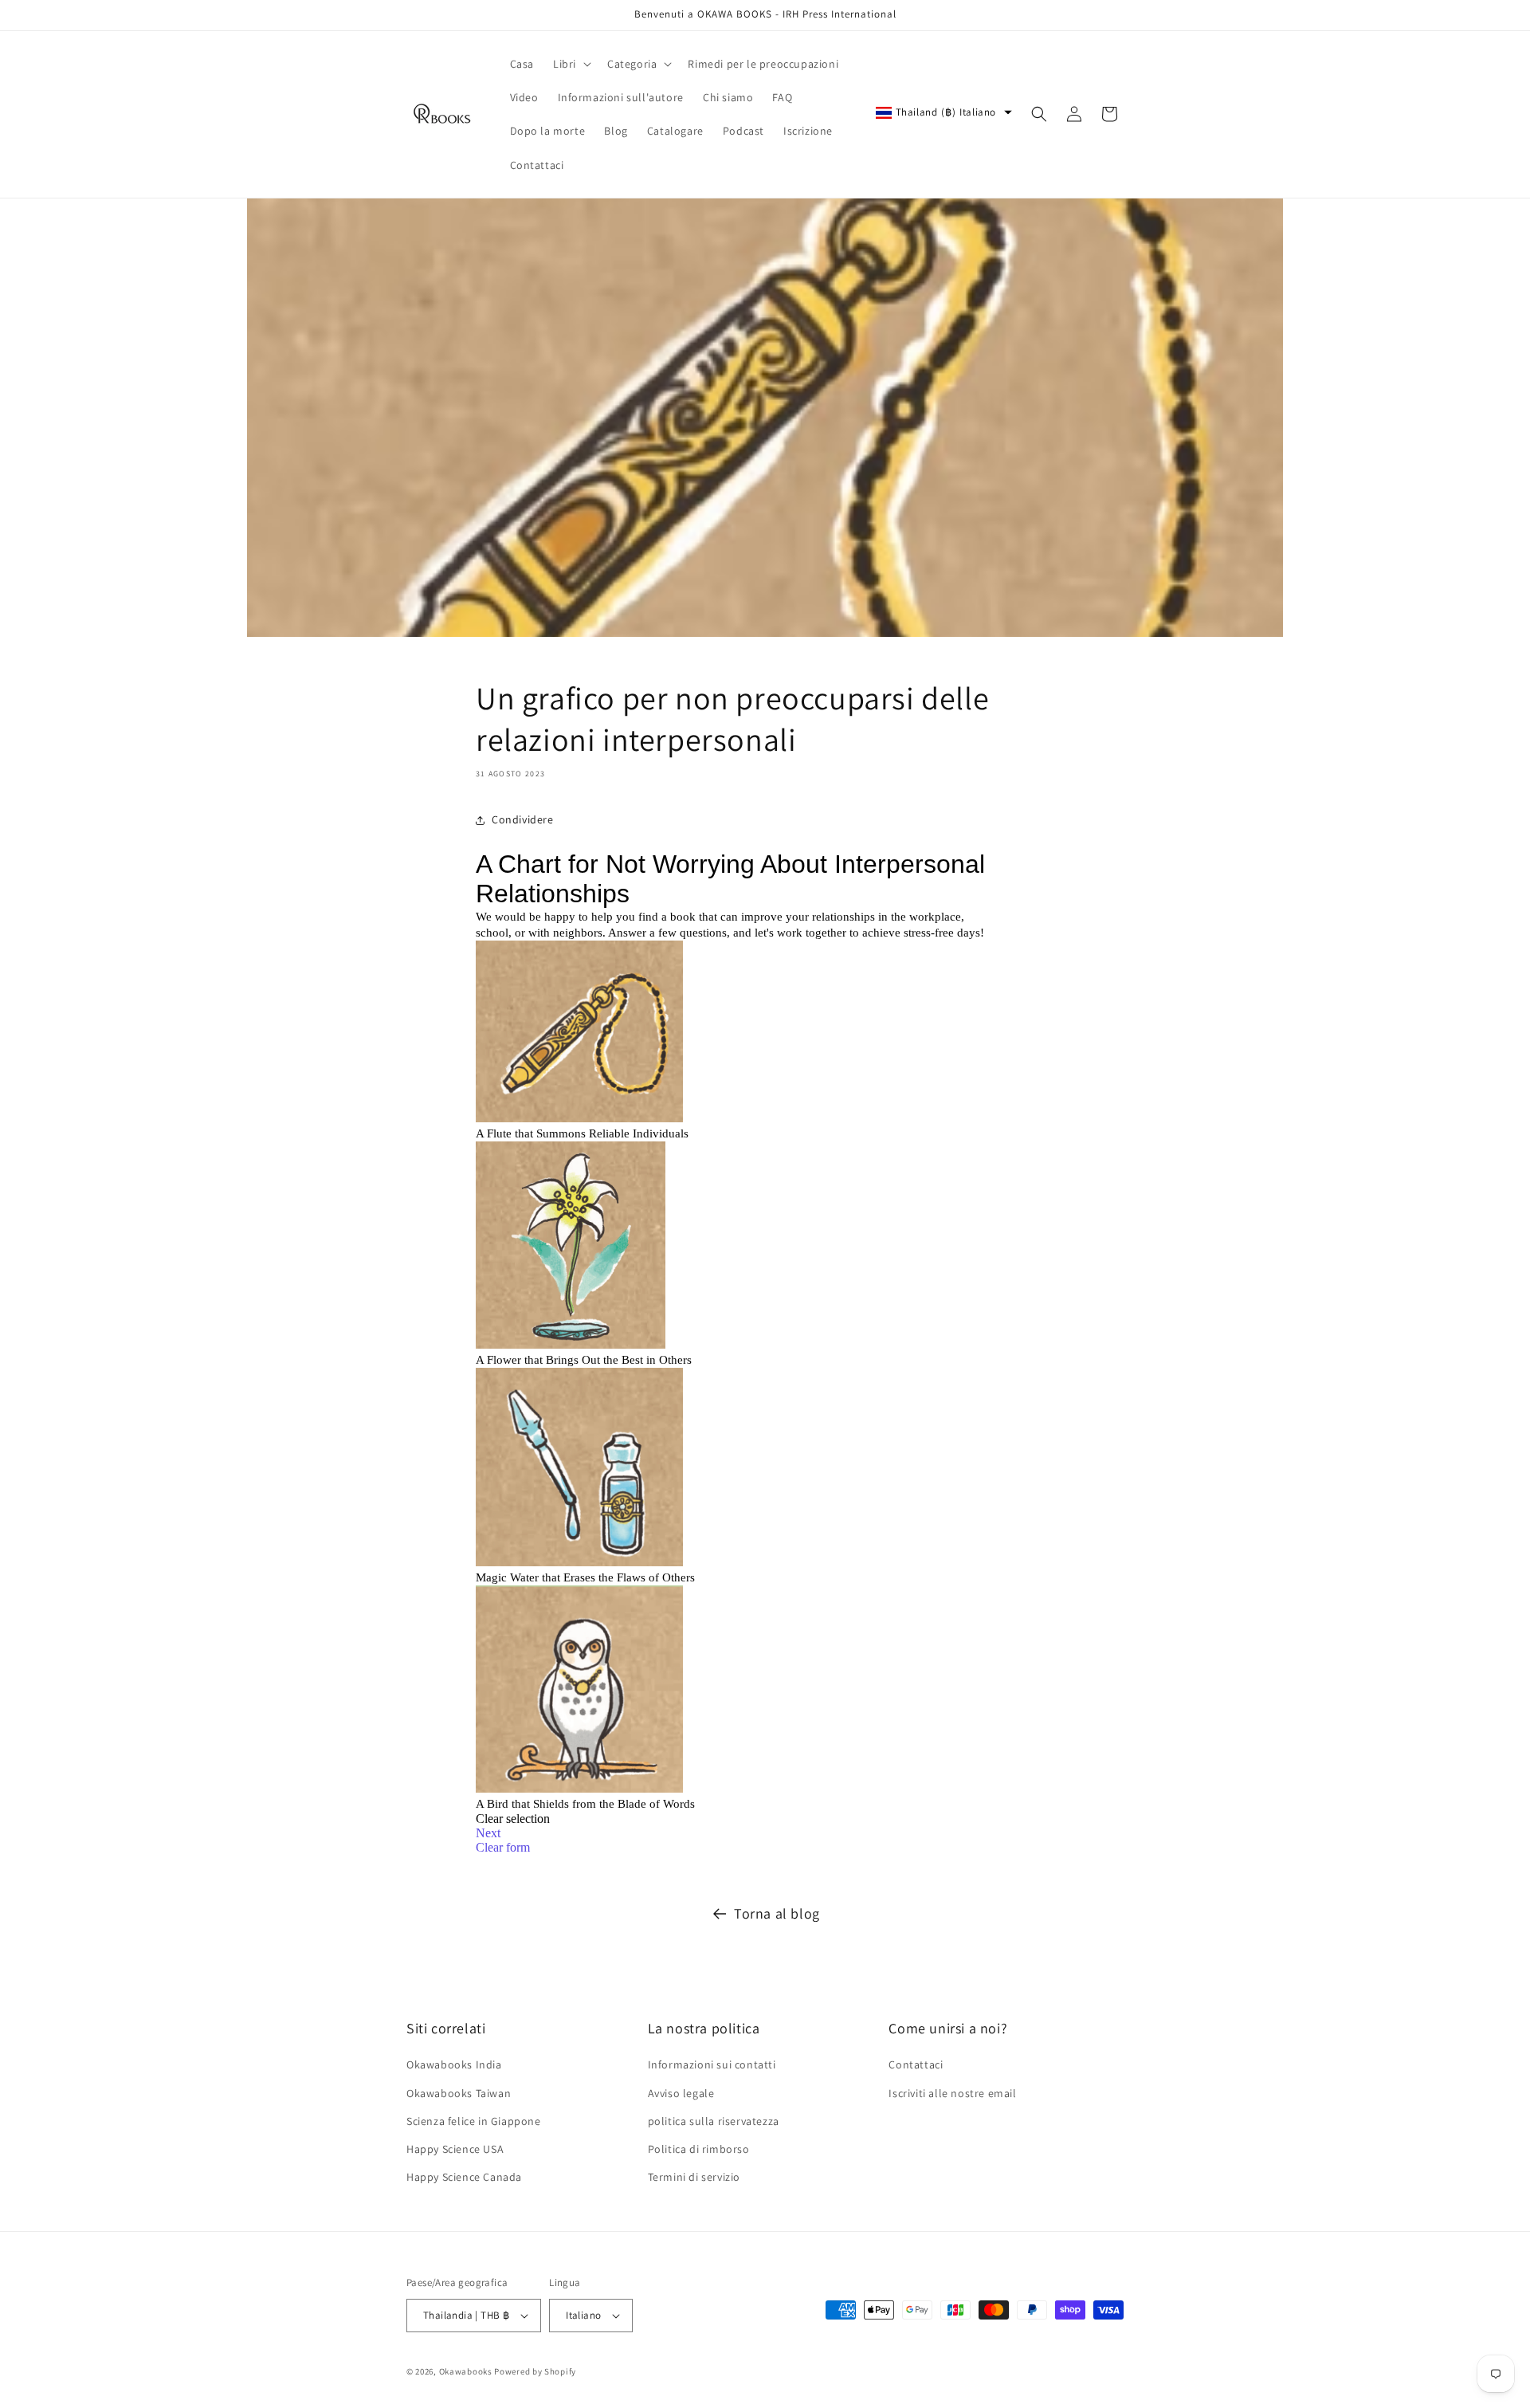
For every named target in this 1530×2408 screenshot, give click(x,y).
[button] (571, 64)
